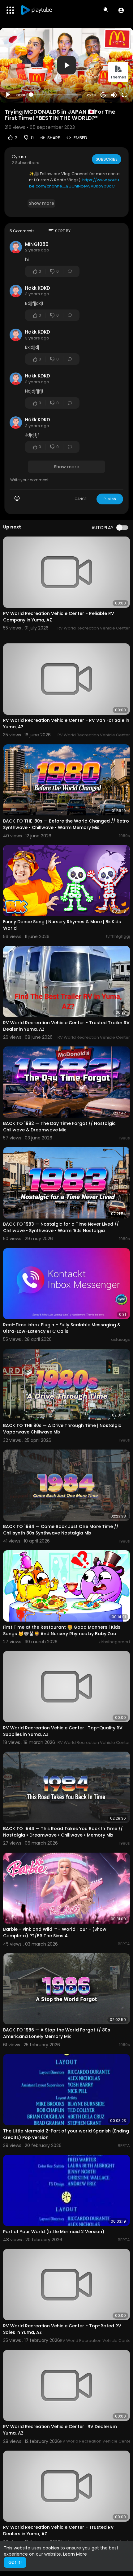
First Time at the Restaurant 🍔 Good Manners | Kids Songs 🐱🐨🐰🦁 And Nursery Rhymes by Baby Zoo (62, 1630)
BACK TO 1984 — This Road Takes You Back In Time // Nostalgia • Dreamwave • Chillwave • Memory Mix (63, 1832)
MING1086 (37, 244)
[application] (66, 65)
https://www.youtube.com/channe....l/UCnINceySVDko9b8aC (74, 183)
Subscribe (107, 159)
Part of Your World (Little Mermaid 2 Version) (54, 2232)
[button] (121, 10)
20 (103, 95)
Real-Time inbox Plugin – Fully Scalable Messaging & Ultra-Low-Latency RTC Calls (62, 1328)
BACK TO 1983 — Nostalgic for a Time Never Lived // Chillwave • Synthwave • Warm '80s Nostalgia (61, 1227)
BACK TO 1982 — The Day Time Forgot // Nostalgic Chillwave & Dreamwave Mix (59, 1127)
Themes (118, 77)
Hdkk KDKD (38, 288)
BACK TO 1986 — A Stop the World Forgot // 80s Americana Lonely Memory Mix (57, 2033)
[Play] (8, 95)
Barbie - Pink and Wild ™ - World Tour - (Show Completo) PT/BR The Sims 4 (55, 1932)
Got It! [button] (15, 2562)
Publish (110, 499)
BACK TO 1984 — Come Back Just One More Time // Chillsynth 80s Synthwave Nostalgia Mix (61, 1530)
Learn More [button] (75, 2554)
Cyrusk (19, 157)
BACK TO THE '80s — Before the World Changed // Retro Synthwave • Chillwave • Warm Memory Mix (66, 824)
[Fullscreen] (124, 95)
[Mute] (114, 95)
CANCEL (81, 499)
